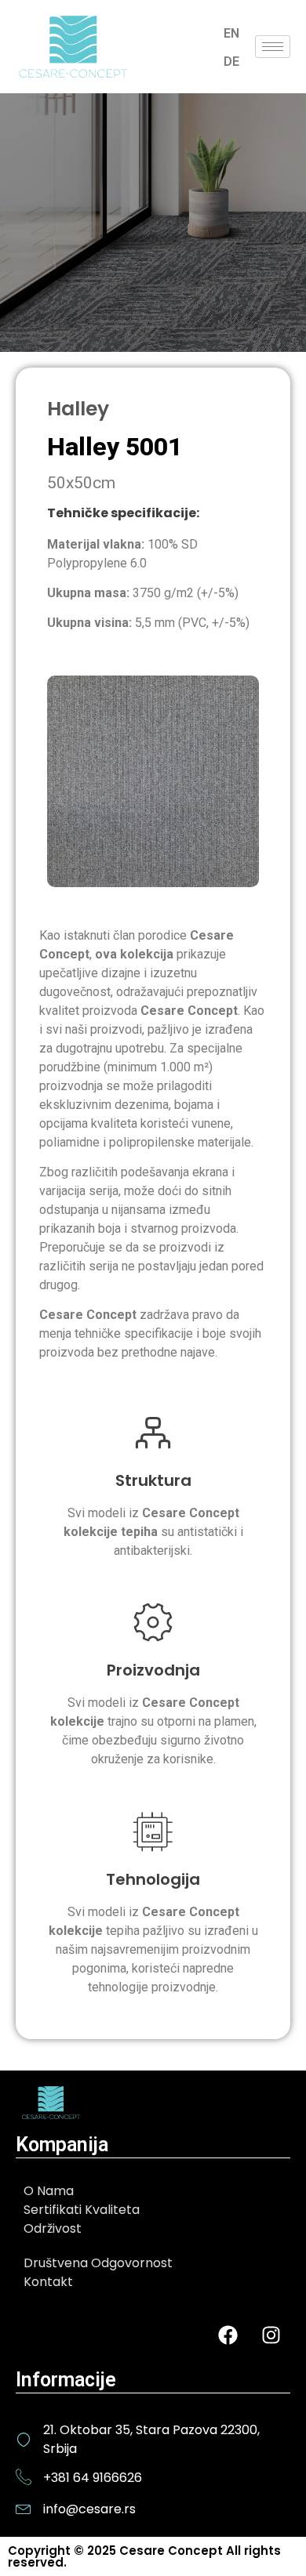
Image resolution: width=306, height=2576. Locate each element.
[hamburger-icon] (273, 47)
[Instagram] (271, 2335)
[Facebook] (228, 2335)
